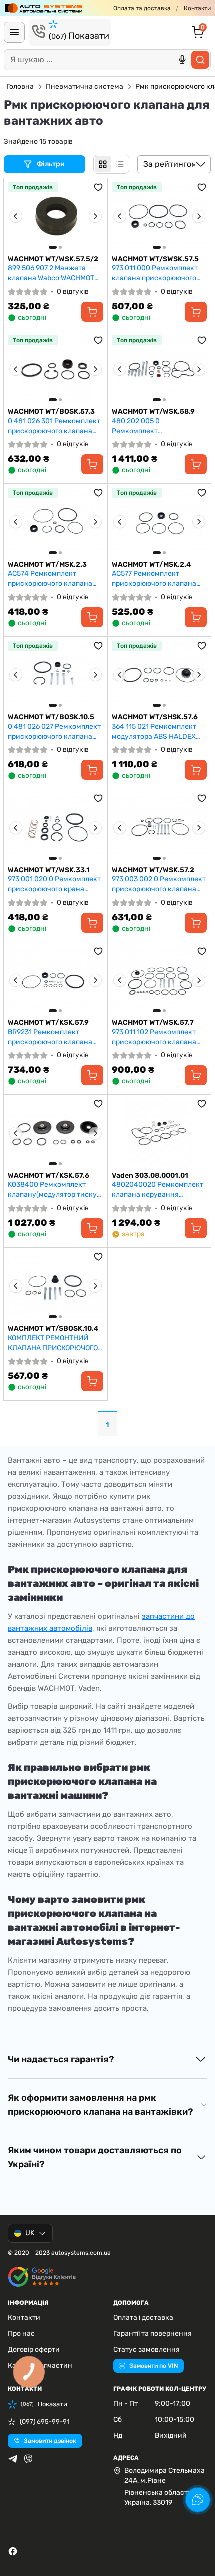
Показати (79, 36)
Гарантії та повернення (153, 2334)
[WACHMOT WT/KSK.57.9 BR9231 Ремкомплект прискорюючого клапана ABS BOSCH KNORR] (56, 981)
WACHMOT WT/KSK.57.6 (49, 1176)
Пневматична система (85, 86)
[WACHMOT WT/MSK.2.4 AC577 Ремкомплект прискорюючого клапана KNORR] (160, 522)
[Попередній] (16, 216)
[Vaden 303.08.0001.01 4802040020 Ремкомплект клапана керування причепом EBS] (160, 1133)
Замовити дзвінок (50, 2441)
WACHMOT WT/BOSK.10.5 (51, 717)
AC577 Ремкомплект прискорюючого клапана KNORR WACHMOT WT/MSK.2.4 (154, 578)
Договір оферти (34, 2350)
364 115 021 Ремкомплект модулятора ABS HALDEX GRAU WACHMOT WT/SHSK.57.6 (154, 732)
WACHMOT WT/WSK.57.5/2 (53, 259)
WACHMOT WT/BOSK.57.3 (51, 411)
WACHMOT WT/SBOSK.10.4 (53, 1328)
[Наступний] (95, 216)
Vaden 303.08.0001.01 (150, 1176)
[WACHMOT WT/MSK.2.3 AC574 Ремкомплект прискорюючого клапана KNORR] (56, 522)
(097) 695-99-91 (45, 2422)
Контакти (197, 8)
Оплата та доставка (142, 8)
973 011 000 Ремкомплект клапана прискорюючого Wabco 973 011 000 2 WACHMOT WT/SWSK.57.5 (155, 273)
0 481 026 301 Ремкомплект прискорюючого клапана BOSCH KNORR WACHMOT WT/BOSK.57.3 (54, 426)
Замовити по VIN (154, 2366)
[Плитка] (103, 164)
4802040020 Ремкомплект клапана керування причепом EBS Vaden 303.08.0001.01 (158, 1190)
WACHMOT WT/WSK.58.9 (153, 411)
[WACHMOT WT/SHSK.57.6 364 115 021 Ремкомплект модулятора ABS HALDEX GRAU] (160, 675)
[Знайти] (200, 60)
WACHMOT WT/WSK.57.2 (153, 870)
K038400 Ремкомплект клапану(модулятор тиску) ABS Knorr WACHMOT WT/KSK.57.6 (54, 1190)
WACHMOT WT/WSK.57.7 (153, 1023)
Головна (20, 86)
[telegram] (13, 2459)
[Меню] (14, 32)
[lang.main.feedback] (198, 2500)
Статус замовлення (147, 2350)
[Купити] (92, 312)
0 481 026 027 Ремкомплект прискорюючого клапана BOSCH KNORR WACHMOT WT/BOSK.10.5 (54, 732)
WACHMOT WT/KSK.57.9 (48, 1023)
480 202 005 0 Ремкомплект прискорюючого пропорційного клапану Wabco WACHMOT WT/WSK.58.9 (152, 426)
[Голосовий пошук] (182, 60)
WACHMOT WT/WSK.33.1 (49, 870)
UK (30, 2233)
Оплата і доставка (143, 2318)
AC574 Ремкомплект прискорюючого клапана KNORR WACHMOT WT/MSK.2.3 (50, 578)
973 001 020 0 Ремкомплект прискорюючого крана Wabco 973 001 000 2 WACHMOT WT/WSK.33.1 (54, 884)
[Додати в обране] (98, 187)
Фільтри (52, 164)
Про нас (21, 2334)
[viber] (28, 2459)
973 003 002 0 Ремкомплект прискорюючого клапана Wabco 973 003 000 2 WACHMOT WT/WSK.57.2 (159, 884)
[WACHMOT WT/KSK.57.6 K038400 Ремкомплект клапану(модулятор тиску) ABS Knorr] (56, 1133)
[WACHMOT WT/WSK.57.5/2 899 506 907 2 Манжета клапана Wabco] (56, 216)
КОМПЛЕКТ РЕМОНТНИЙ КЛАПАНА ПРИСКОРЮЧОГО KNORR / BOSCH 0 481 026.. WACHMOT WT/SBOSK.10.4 (53, 1343)
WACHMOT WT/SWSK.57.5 (155, 259)
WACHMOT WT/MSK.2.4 (151, 564)
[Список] (120, 164)
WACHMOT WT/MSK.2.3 (47, 564)
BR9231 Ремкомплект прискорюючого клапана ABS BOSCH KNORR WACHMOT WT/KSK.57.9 (50, 1037)
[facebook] (13, 2551)
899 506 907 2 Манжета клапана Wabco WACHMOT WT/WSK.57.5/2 (51, 273)
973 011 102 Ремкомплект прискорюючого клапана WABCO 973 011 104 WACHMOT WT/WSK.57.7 (154, 1037)
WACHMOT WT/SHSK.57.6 (155, 717)
